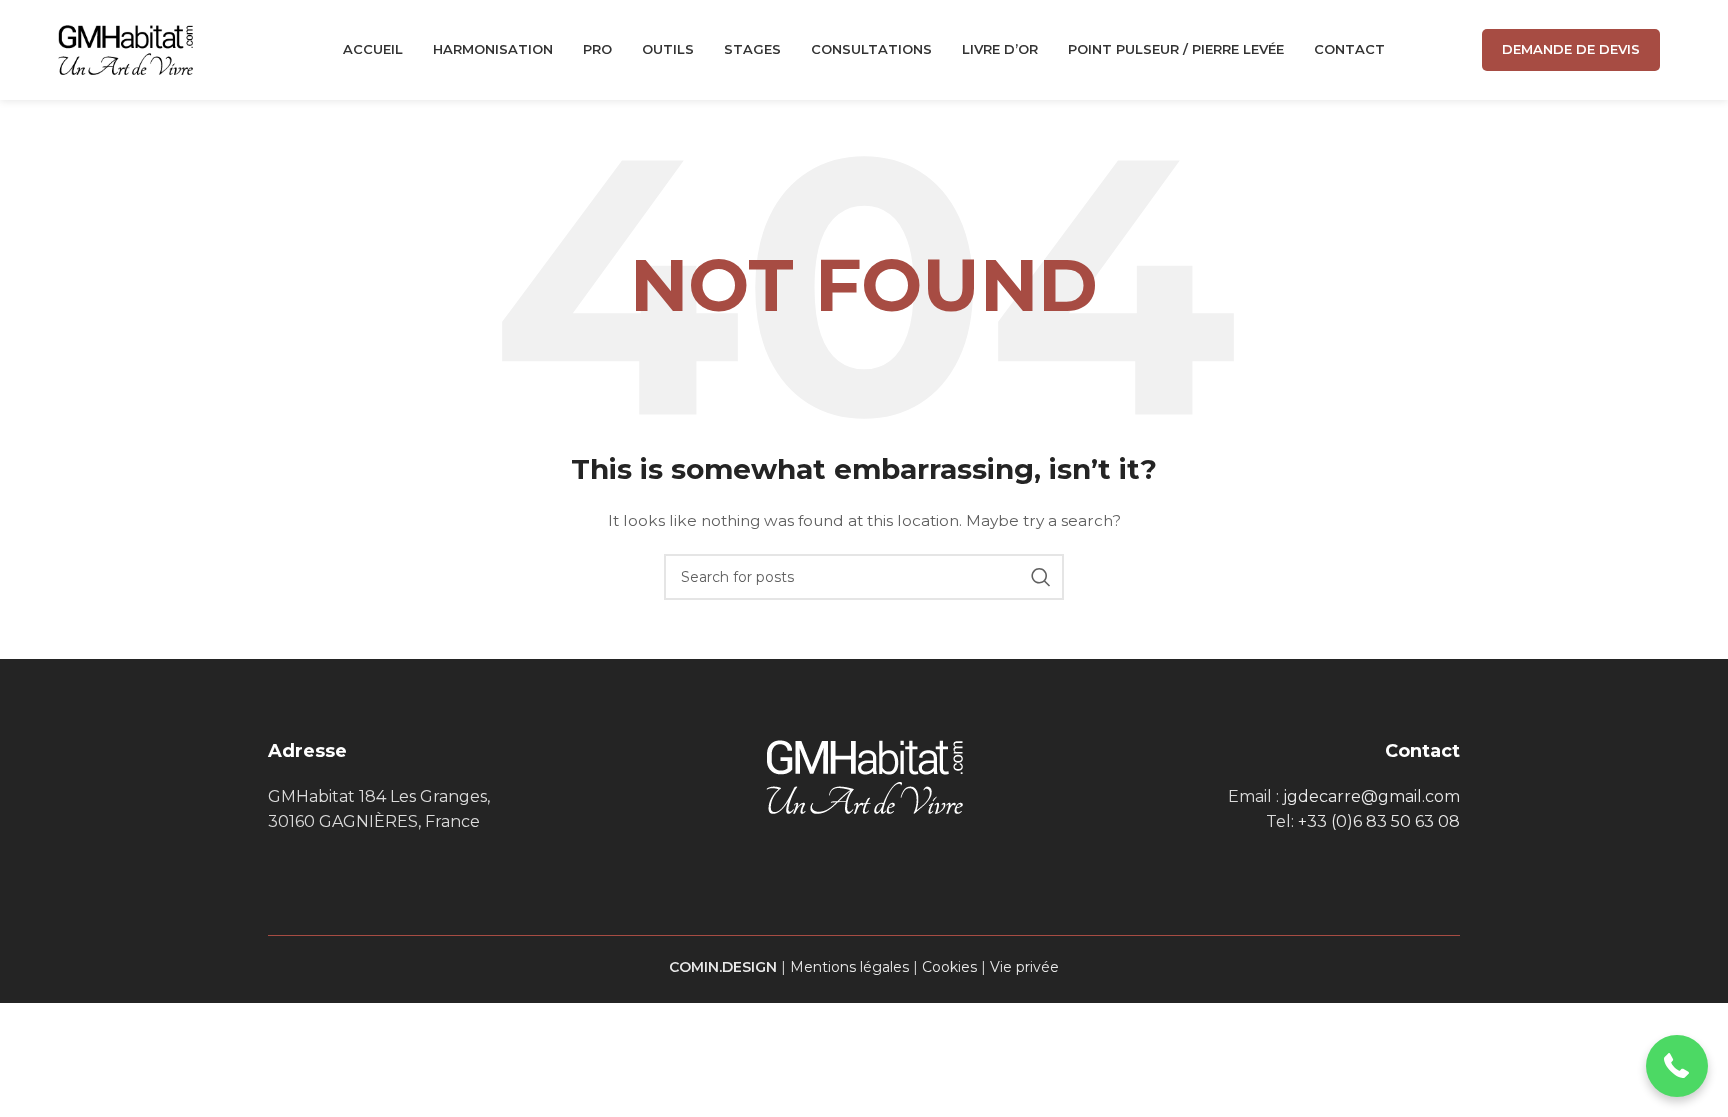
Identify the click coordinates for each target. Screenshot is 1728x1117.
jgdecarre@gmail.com (1371, 796)
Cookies (949, 967)
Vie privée (1024, 967)
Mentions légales (849, 967)
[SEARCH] (1041, 577)
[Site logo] (125, 49)
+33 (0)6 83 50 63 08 (1379, 821)
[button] (1677, 1066)
